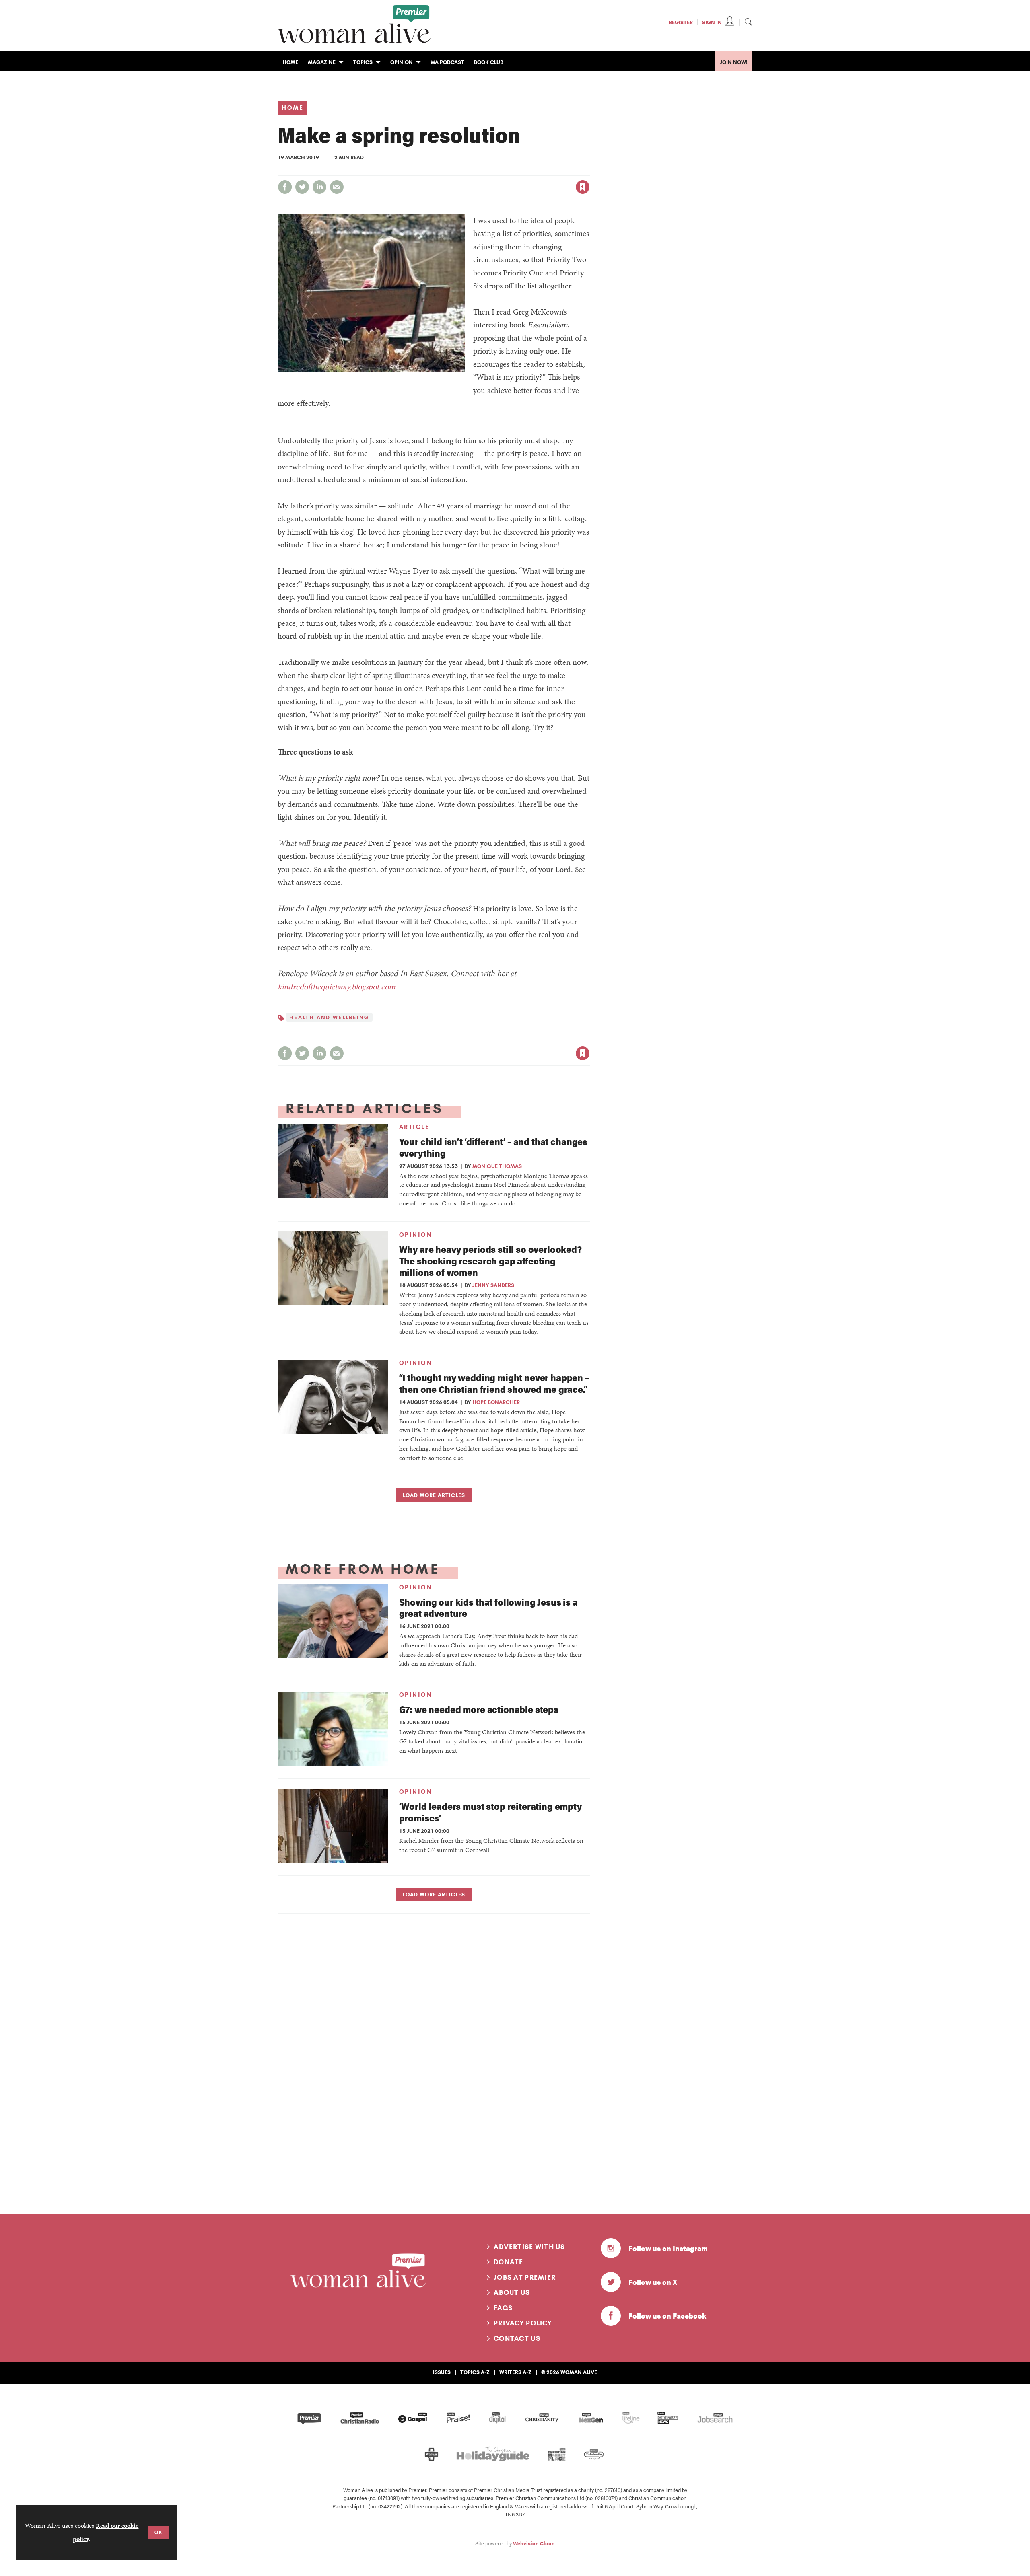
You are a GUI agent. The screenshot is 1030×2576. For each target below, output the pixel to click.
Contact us (517, 2338)
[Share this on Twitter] (302, 187)
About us (512, 2292)
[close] (589, 171)
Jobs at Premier (525, 2277)
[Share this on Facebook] (285, 187)
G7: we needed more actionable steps (479, 1709)
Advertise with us (529, 2247)
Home (293, 108)
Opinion (416, 1235)
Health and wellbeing (329, 1017)
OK (158, 2532)
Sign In (712, 22)
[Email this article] (337, 187)
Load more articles (434, 1495)
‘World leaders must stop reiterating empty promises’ (490, 1812)
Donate (509, 2262)
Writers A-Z (515, 2372)
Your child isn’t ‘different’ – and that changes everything (493, 1147)
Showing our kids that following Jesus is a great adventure (488, 1608)
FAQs (503, 2308)
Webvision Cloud (534, 2543)
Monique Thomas (497, 1166)
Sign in (498, 171)
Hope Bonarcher (496, 1402)
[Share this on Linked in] (319, 187)
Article (414, 1127)
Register (681, 22)
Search (748, 22)
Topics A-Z (475, 2372)
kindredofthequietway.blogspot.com (337, 987)
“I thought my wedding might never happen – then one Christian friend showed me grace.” (494, 1383)
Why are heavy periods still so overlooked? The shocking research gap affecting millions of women (490, 1261)
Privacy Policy (523, 2323)
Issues (442, 2372)
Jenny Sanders (493, 1285)
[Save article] (583, 187)
